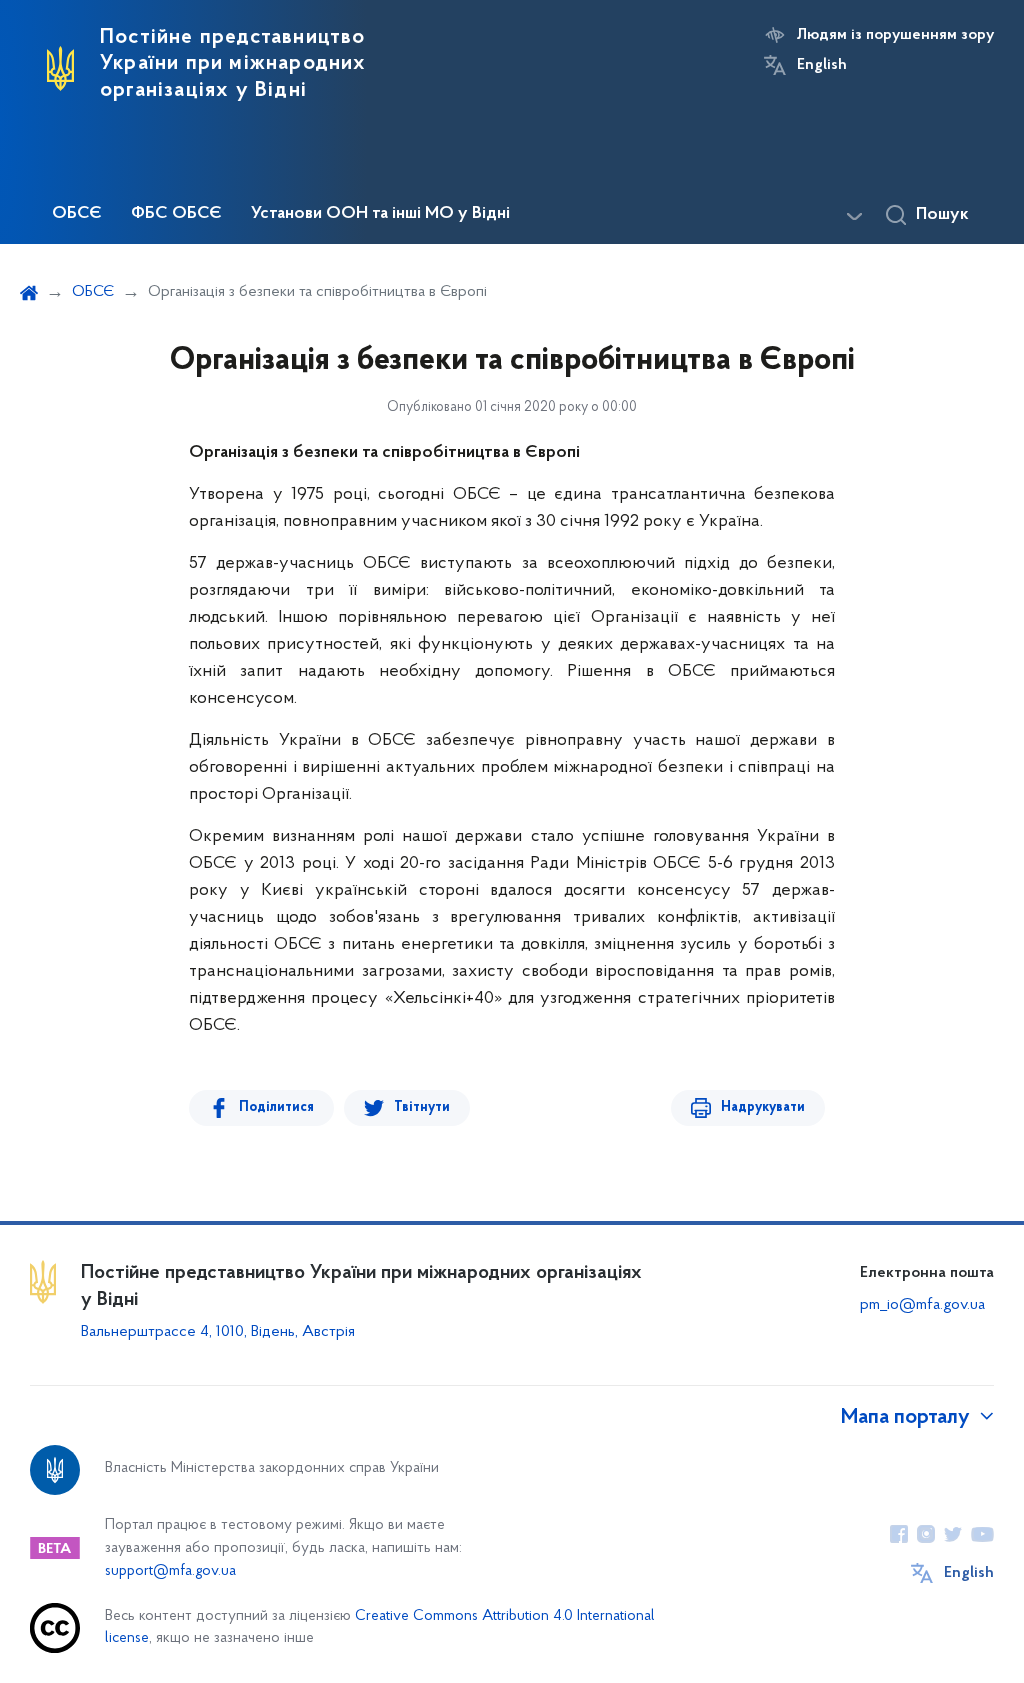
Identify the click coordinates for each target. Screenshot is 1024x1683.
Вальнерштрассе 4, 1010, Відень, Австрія (218, 1332)
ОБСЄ (77, 214)
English (822, 65)
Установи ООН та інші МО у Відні (380, 214)
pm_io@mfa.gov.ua (922, 1305)
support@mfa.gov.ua (170, 1571)
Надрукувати (763, 1107)
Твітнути (422, 1107)
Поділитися (276, 1107)
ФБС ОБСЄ (176, 214)
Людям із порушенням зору (895, 35)
